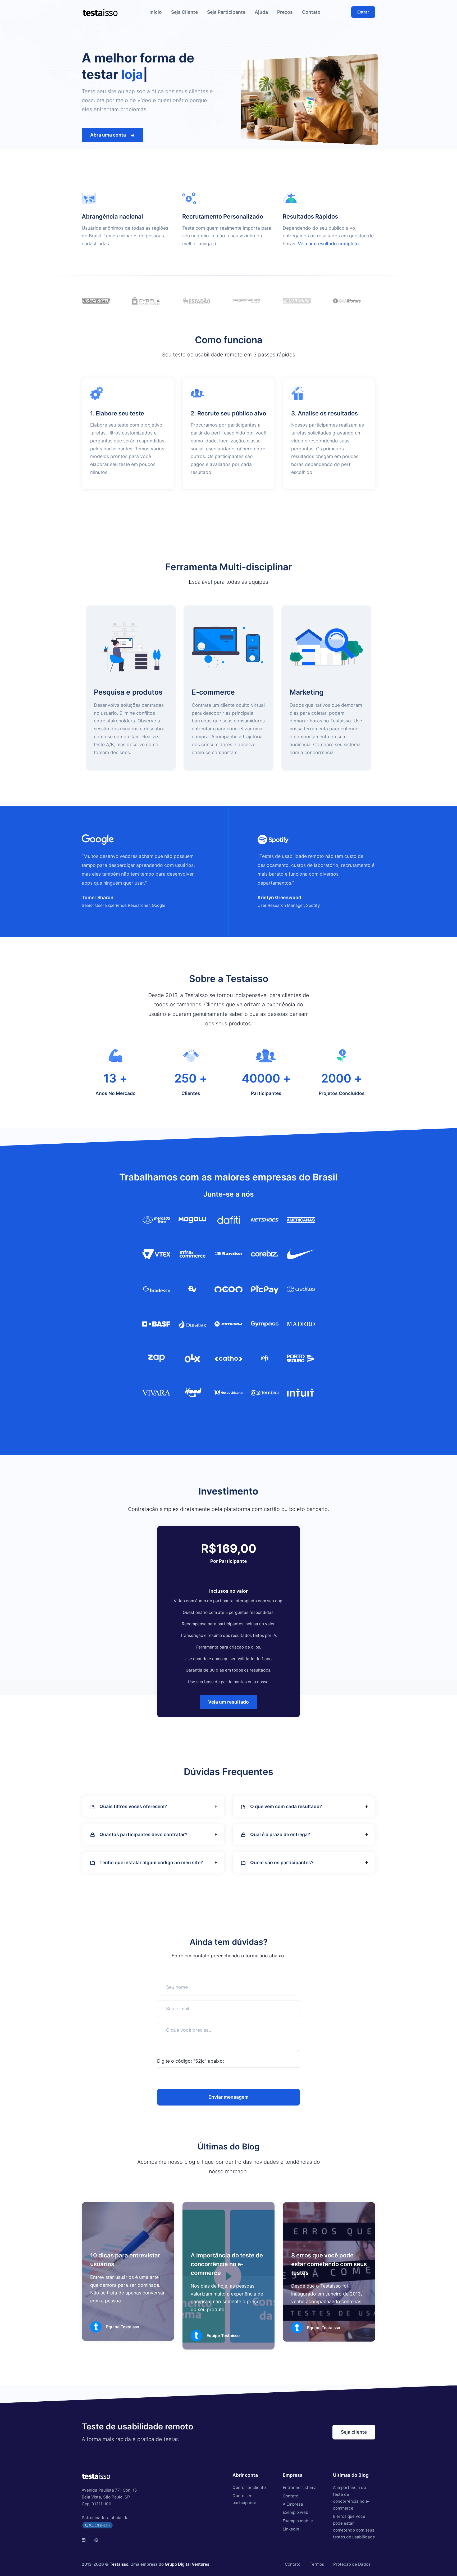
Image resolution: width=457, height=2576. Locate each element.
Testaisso (119, 2564)
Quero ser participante (244, 2499)
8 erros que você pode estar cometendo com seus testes (329, 2264)
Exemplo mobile (298, 2521)
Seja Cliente (184, 12)
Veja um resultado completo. (329, 244)
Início (156, 12)
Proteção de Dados (352, 2564)
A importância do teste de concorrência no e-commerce (227, 2264)
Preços (285, 12)
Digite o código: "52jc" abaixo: (191, 2061)
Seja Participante (226, 12)
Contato (311, 12)
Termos (317, 2564)
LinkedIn (291, 2529)
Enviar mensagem (229, 2097)
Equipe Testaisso (123, 2327)
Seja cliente (354, 2432)
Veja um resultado (229, 1702)
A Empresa (293, 2504)
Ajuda (261, 12)
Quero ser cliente (249, 2487)
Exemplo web (296, 2512)
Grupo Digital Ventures (187, 2564)
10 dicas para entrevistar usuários (125, 2260)
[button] (153, 1807)
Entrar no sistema (300, 2487)
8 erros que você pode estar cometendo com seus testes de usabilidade (354, 2527)
